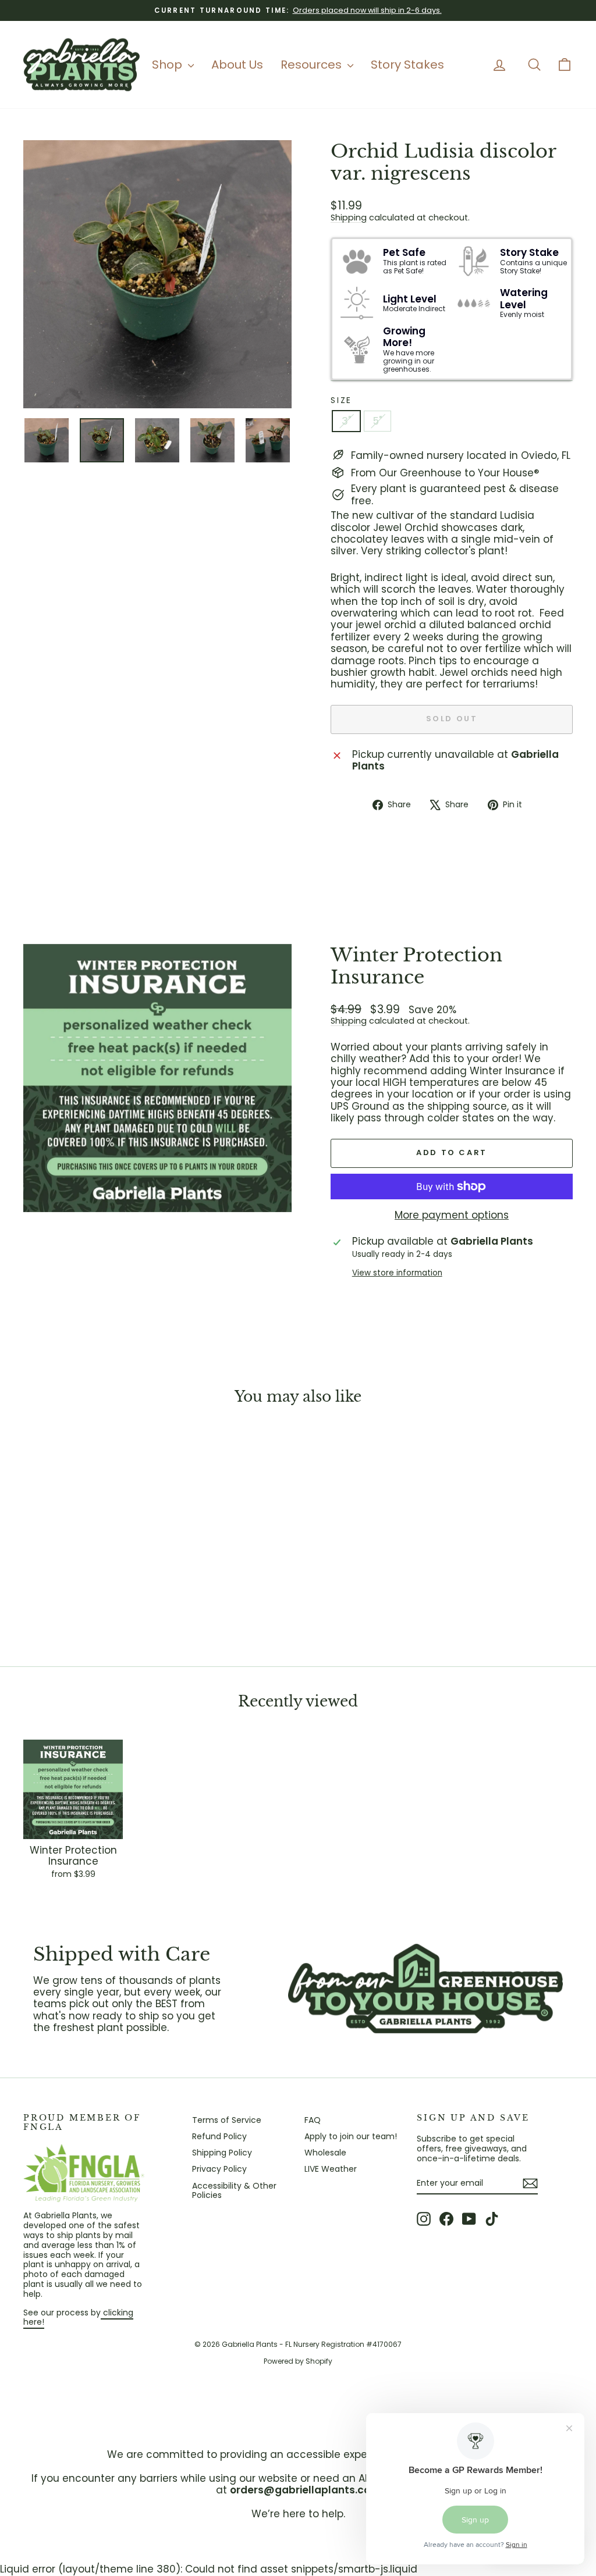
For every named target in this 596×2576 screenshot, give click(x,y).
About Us (237, 65)
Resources (313, 65)
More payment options (452, 1215)
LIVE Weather (331, 2169)
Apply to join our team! (351, 2136)
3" (346, 421)
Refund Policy (219, 2136)
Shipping (349, 218)
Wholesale (325, 2153)
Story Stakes (407, 65)
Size (341, 400)
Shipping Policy (222, 2153)
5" (377, 421)
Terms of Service (227, 2120)
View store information (397, 1273)
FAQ (313, 2120)
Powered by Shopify (298, 2361)
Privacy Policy (219, 2169)
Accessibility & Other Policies (234, 2191)
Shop (168, 65)
